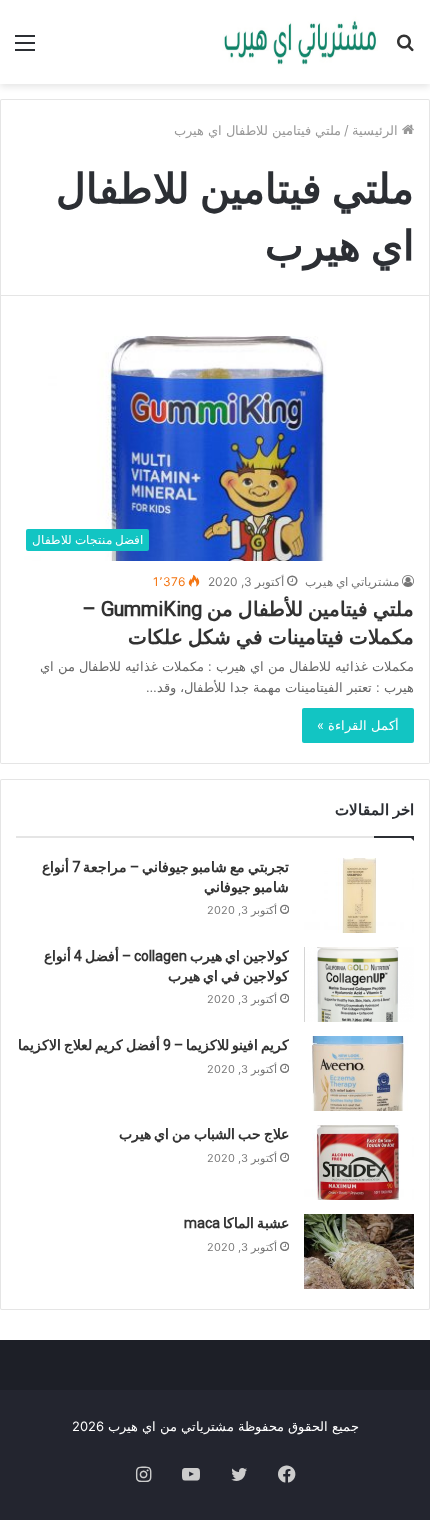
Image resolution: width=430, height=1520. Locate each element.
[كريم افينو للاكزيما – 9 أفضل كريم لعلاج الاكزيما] (359, 1073)
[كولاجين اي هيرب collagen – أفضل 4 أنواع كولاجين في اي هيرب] (359, 984)
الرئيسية (377, 130)
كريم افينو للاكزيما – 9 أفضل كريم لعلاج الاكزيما (153, 1045)
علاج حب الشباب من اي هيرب (204, 1134)
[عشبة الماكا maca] (359, 1251)
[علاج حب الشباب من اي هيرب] (359, 1162)
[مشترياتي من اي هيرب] (300, 42)
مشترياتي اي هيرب (352, 581)
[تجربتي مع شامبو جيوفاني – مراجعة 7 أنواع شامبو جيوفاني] (359, 895)
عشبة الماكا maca (236, 1223)
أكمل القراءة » (358, 725)
